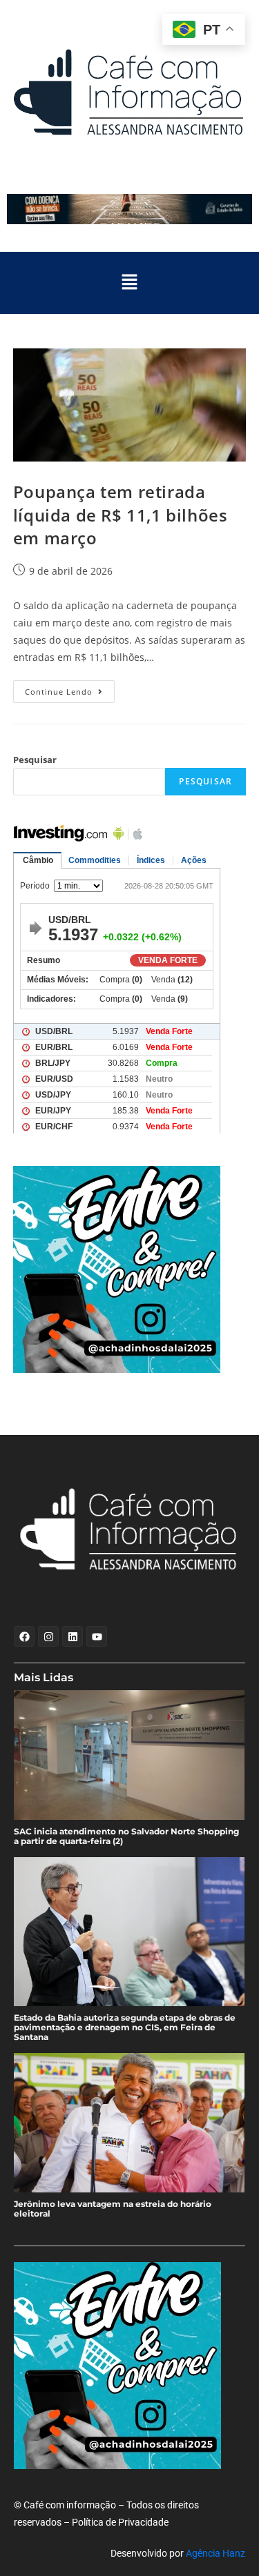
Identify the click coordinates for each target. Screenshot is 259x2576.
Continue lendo (70, 688)
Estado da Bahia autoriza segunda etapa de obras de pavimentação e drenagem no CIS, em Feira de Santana (125, 2028)
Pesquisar (35, 760)
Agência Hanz (215, 2553)
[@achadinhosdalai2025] (130, 1269)
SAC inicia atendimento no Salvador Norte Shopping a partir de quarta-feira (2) (126, 1836)
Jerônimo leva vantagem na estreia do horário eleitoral (113, 2209)
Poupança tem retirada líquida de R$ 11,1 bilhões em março (121, 515)
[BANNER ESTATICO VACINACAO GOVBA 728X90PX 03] (129, 209)
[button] (129, 283)
